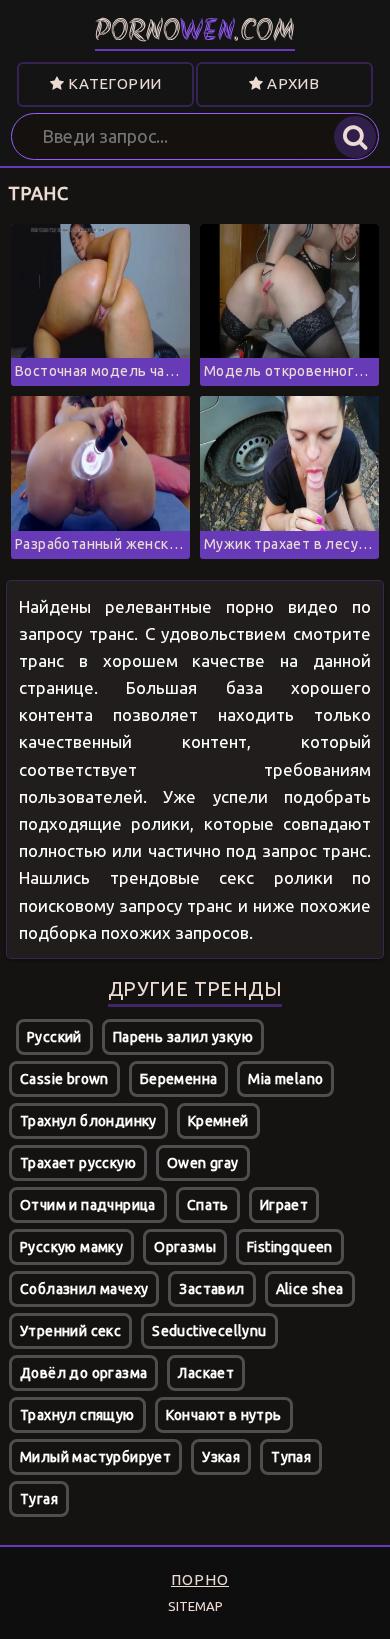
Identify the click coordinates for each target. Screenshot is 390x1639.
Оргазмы (185, 1247)
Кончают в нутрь (224, 1415)
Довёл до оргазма (83, 1373)
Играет (284, 1205)
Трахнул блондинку (88, 1121)
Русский (54, 1037)
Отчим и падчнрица (88, 1205)
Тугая (39, 1499)
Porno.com (195, 32)
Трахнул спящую (77, 1415)
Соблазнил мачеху (84, 1289)
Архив (291, 83)
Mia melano (285, 1079)
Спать (208, 1205)
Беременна (179, 1079)
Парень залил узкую (183, 1037)
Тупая (291, 1457)
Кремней (218, 1121)
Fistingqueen (290, 1247)
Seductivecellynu (209, 1331)
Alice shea (310, 1289)
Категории (112, 83)
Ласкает (206, 1373)
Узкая (221, 1457)
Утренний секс (70, 1331)
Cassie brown (64, 1079)
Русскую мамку (71, 1247)
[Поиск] (355, 137)
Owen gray (203, 1163)
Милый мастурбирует (95, 1457)
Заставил (211, 1289)
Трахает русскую (78, 1163)
